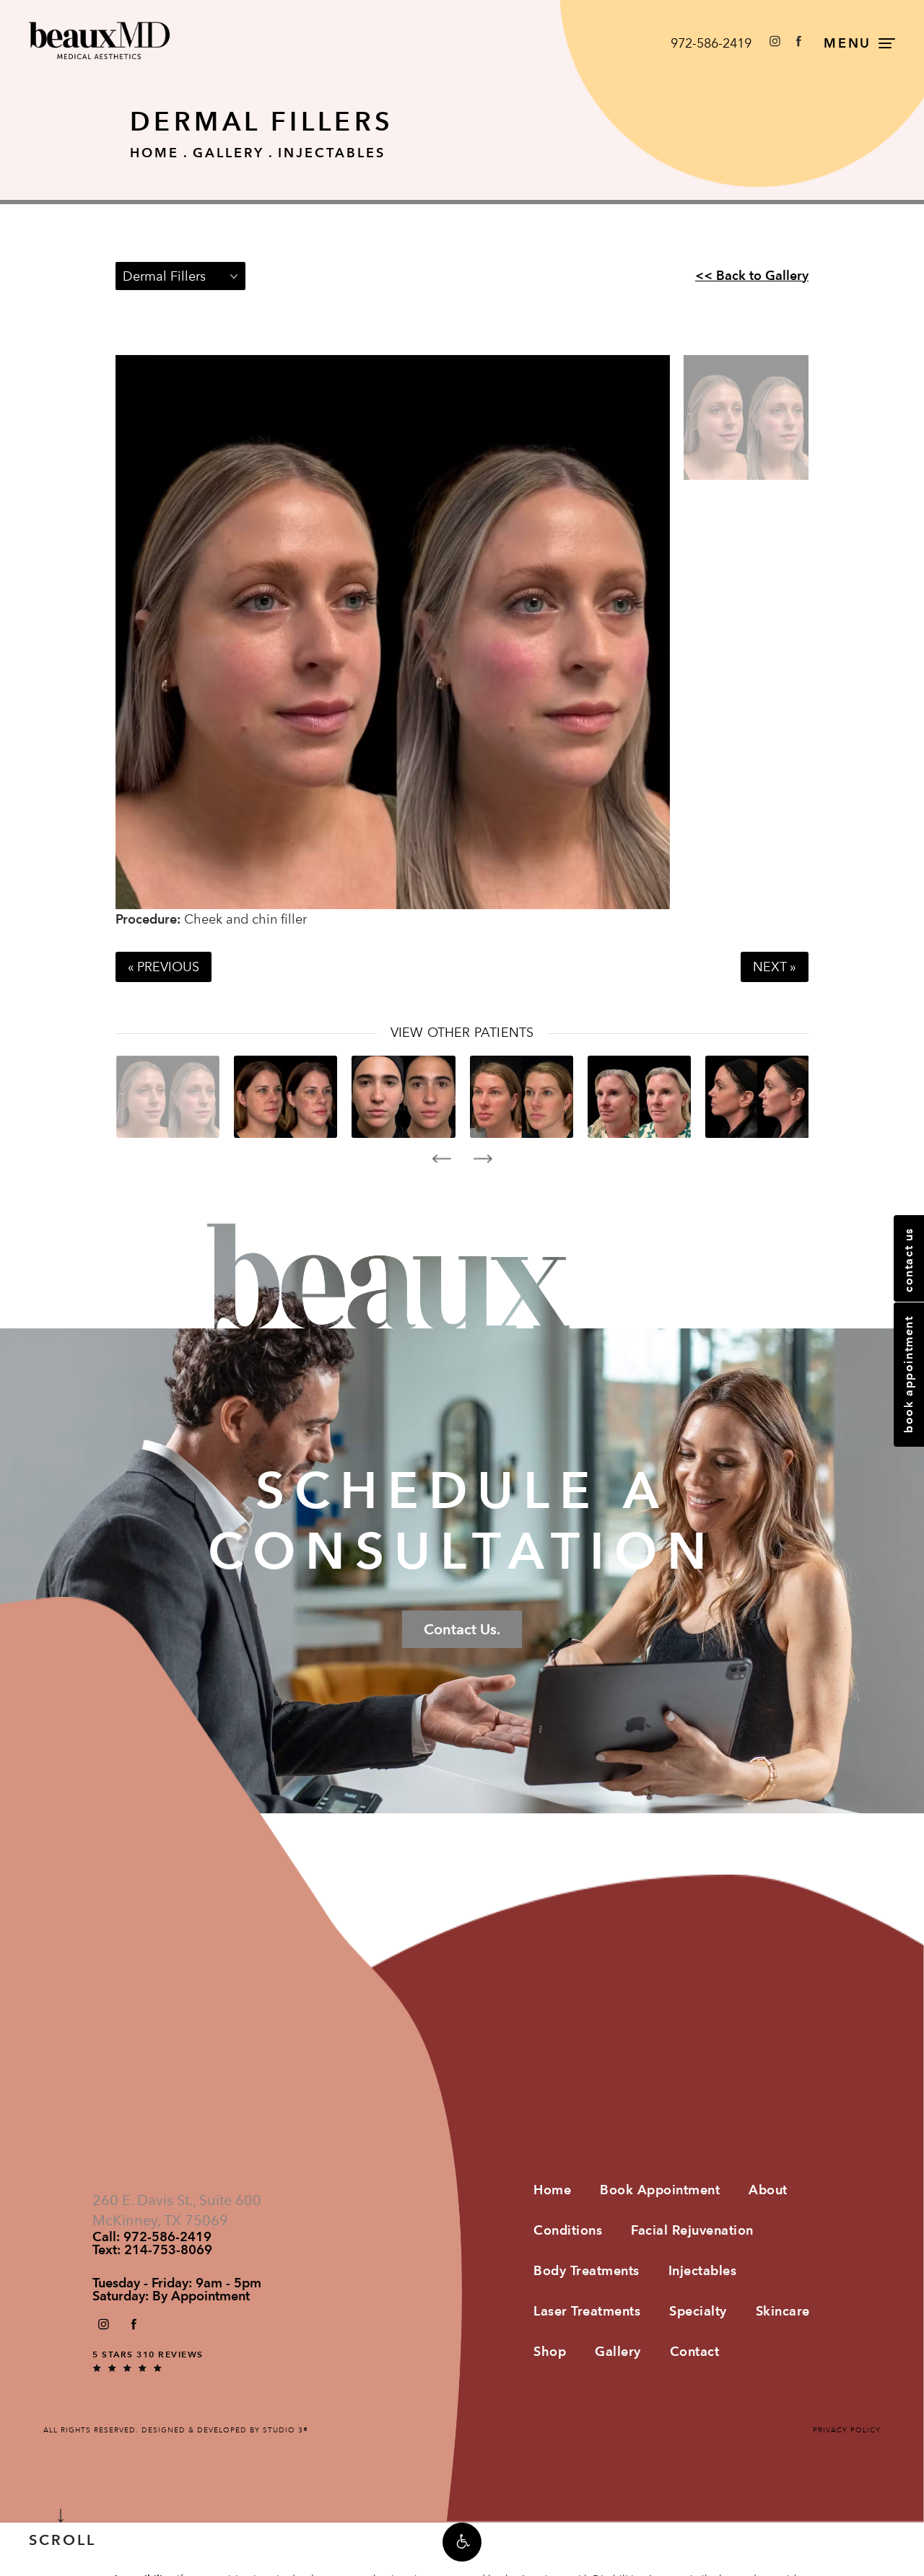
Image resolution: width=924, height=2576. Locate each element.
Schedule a (462, 1521)
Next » (775, 967)
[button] (462, 2542)
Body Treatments (587, 2270)
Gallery (228, 153)
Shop (550, 2351)
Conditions (568, 2230)
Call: (152, 2237)
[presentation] (441, 1159)
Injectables (332, 153)
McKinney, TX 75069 (160, 2220)
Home (154, 153)
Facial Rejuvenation (692, 2230)
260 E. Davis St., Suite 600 (177, 2200)
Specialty (698, 2311)
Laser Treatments (587, 2311)
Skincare (783, 2311)
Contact (695, 2351)
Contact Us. (462, 1629)
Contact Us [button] (908, 1260)
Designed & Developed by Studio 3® (225, 2430)
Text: (152, 2250)
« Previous (164, 967)
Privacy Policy (847, 2430)
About (768, 2190)
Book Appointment (660, 2190)
